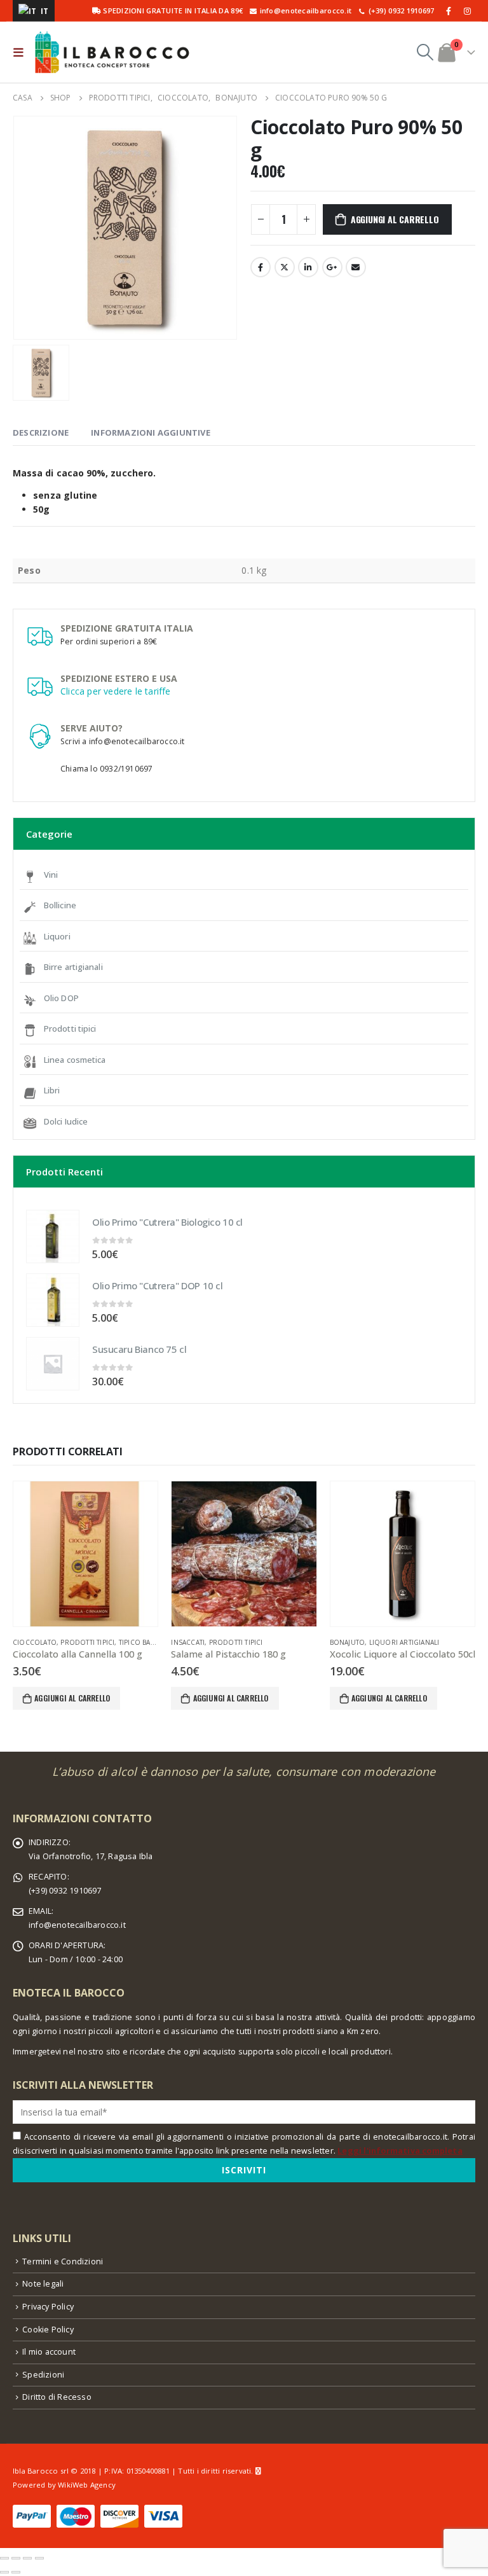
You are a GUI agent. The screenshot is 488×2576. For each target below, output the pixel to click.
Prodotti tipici (70, 1028)
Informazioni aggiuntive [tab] (151, 433)
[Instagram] (467, 11)
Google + (332, 267)
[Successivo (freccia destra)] (16, 2572)
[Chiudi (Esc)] (4, 2558)
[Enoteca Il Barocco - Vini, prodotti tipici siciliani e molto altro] (112, 52)
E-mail (356, 267)
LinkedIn (308, 267)
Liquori (57, 936)
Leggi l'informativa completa (400, 2151)
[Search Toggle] (425, 52)
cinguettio (285, 267)
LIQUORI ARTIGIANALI (404, 1642)
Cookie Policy (48, 2330)
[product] (53, 1236)
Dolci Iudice (66, 1121)
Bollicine (60, 905)
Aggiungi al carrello (395, 219)
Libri (52, 1090)
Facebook (261, 267)
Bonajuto (348, 1642)
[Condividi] (16, 2558)
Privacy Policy (48, 2307)
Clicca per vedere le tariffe (116, 691)
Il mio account (49, 2352)
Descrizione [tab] (41, 433)
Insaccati (188, 1642)
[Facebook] (449, 11)
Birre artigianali (73, 967)
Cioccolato (35, 1642)
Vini (51, 875)
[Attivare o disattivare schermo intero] (27, 2558)
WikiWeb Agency (87, 2485)
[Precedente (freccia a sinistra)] (4, 2572)
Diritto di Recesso (57, 2397)
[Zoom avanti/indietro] (39, 2558)
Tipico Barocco (147, 1642)
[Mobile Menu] (21, 52)
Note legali (43, 2284)
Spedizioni (43, 2375)
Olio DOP (61, 998)
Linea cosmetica (75, 1060)
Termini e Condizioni (63, 2261)
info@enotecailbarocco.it (77, 1925)
